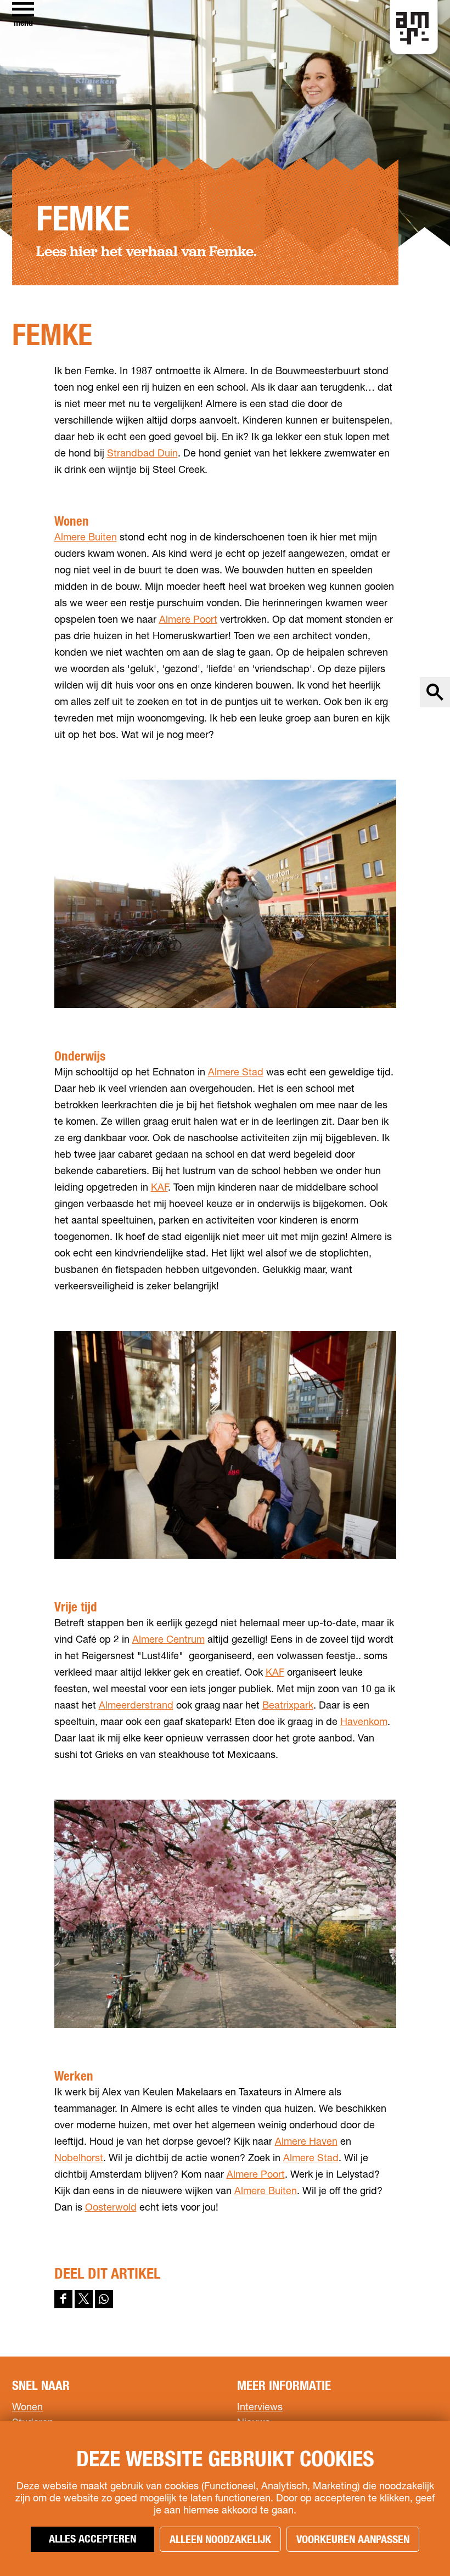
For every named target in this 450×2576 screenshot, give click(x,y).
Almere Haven (306, 2142)
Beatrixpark (288, 1706)
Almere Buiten (86, 538)
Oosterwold (111, 2208)
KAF (159, 1188)
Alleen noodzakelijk (220, 2540)
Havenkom (364, 1722)
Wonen (27, 2408)
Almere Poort (188, 620)
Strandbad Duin (142, 454)
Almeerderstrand (136, 1706)
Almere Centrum (168, 1640)
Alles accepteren (92, 2539)
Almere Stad (236, 1073)
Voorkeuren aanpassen (353, 2540)
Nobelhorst (79, 2158)
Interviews (260, 2408)
